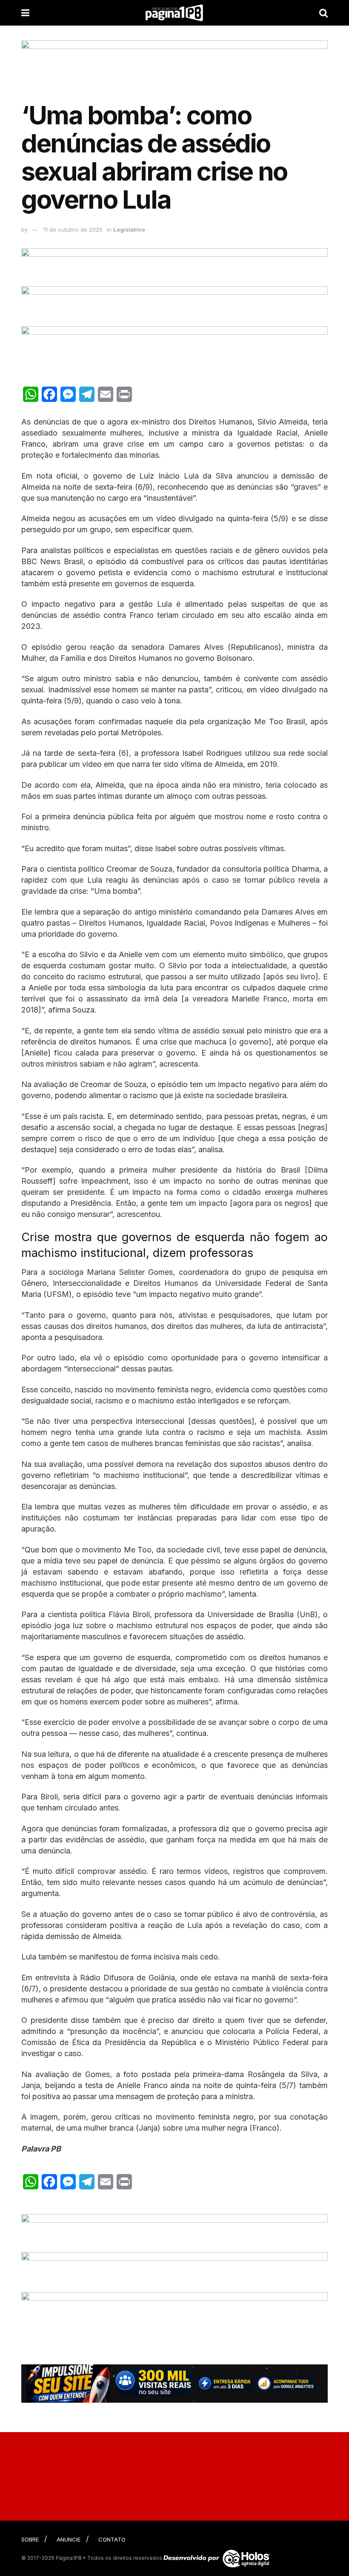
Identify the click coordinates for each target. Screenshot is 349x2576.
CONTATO (112, 2539)
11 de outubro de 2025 (73, 229)
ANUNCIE (69, 2539)
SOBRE (30, 2539)
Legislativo (129, 229)
